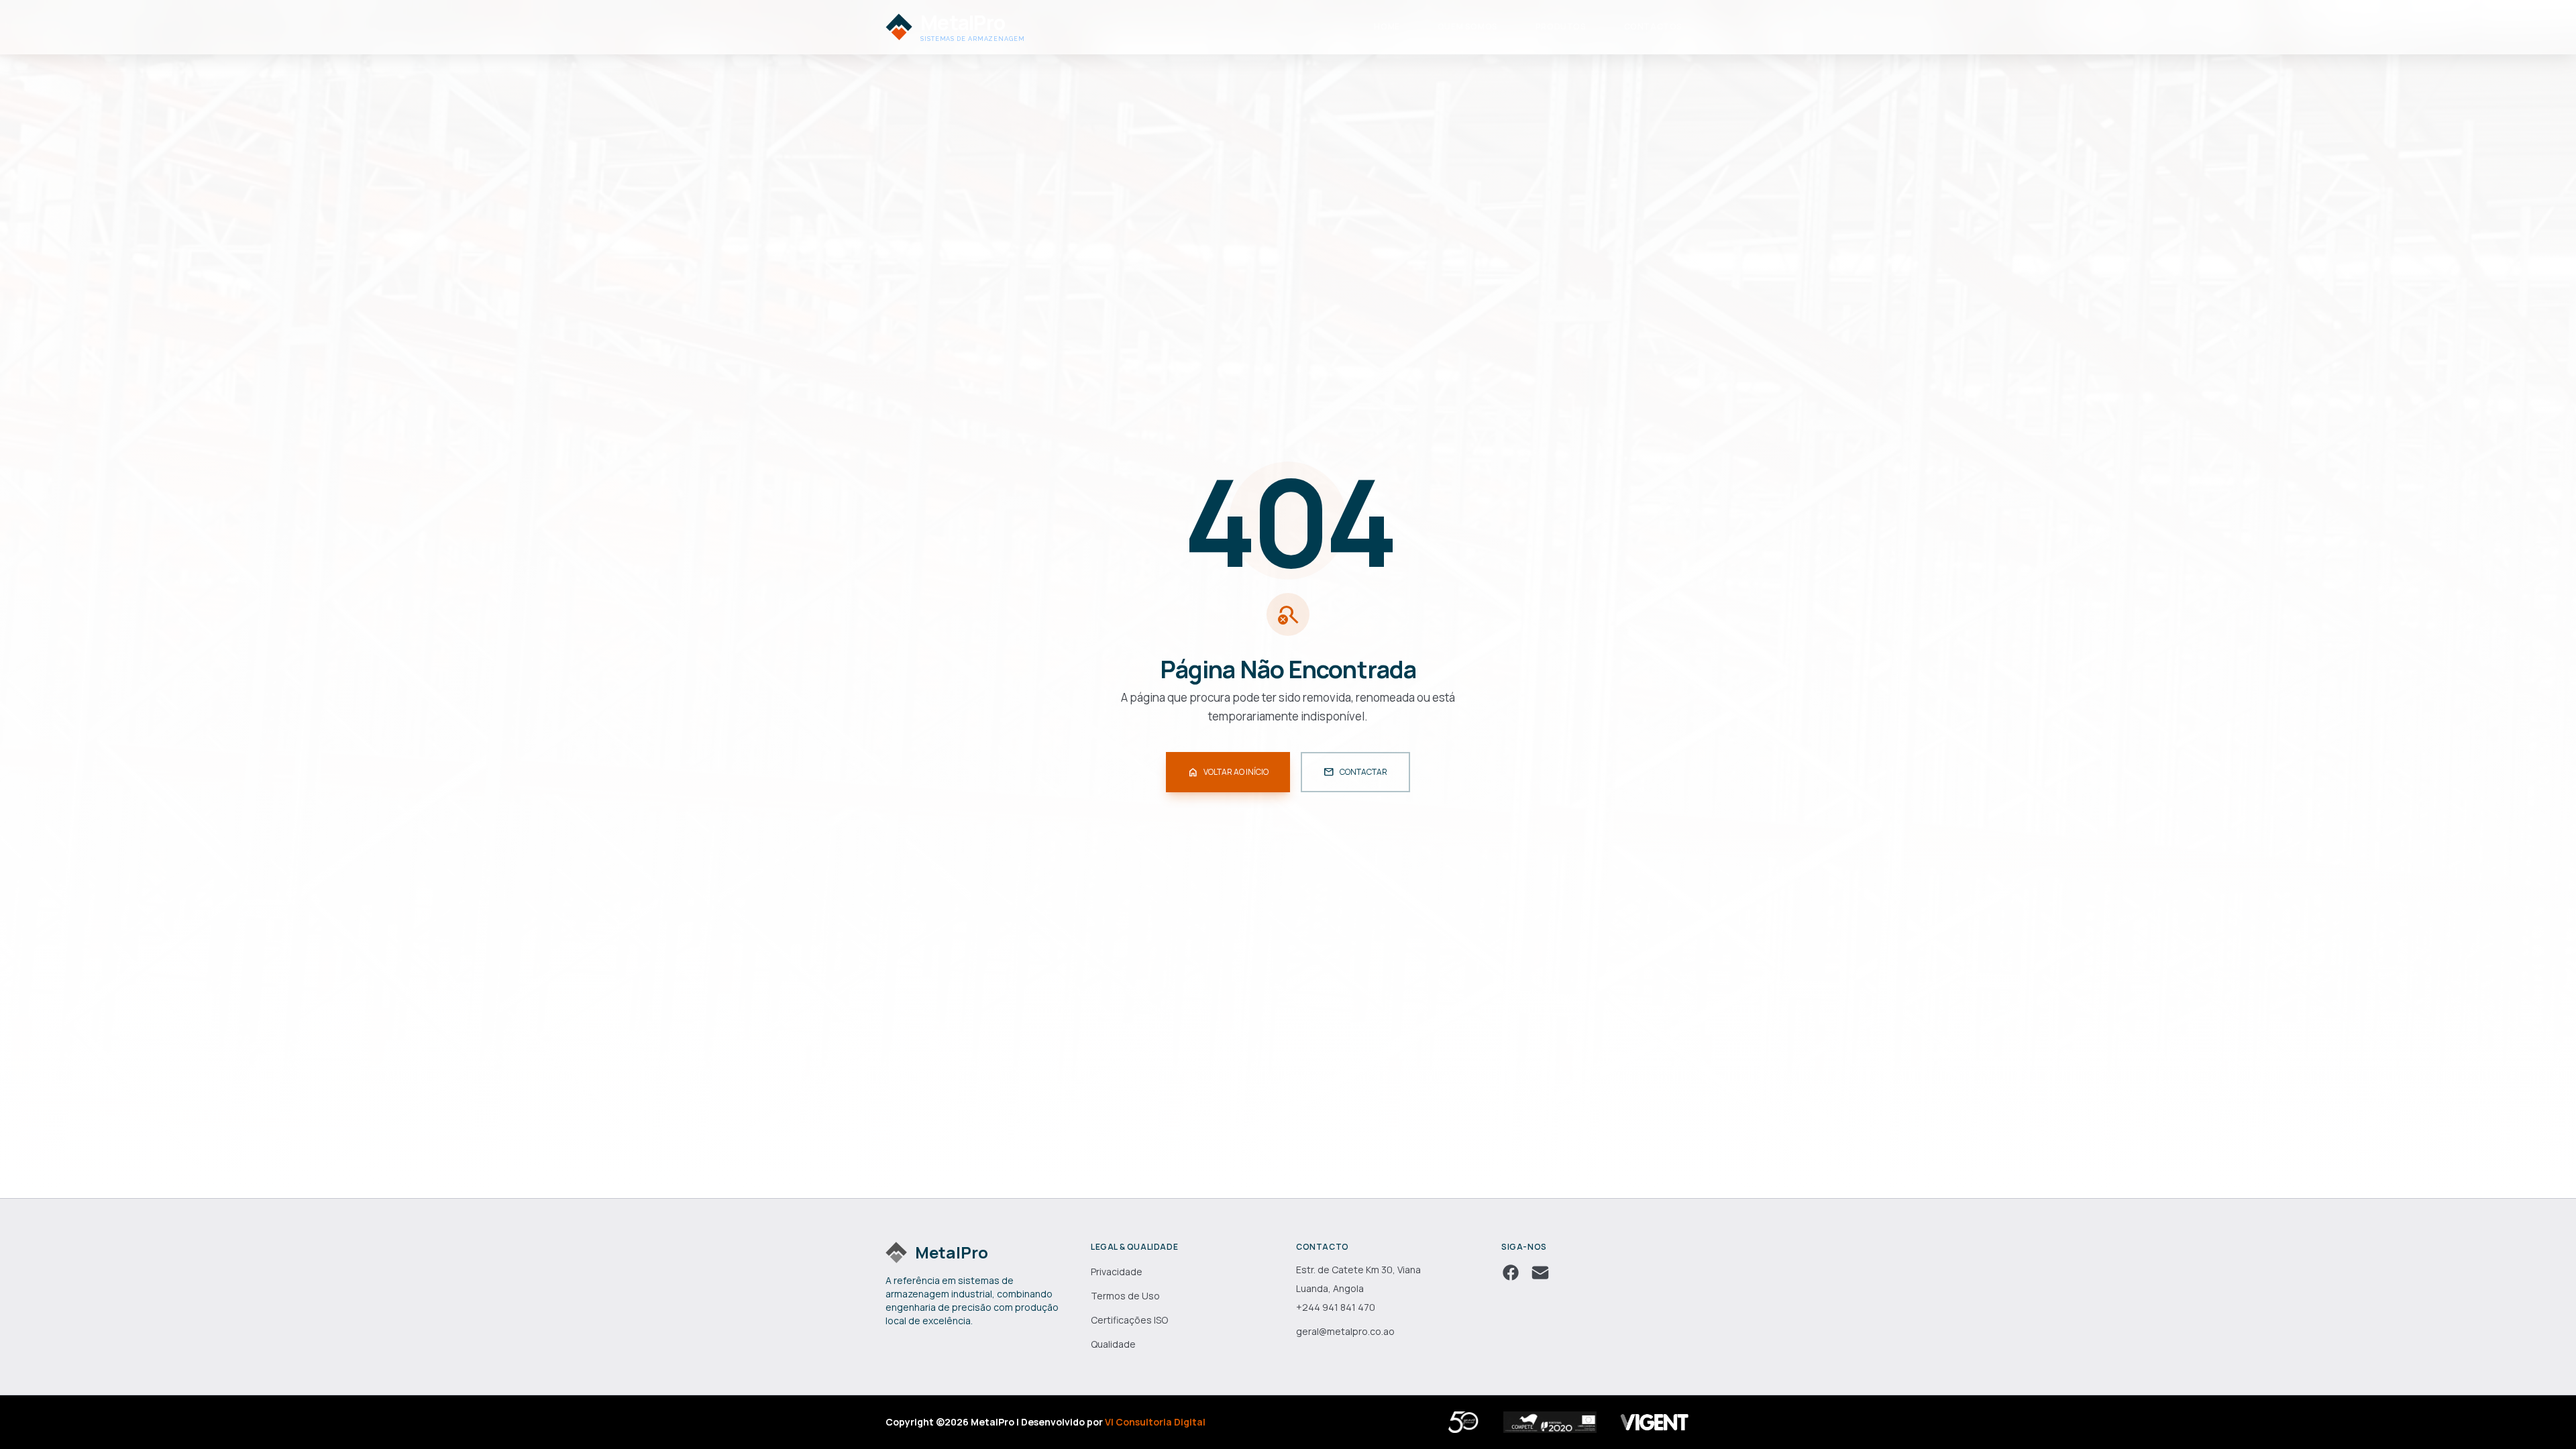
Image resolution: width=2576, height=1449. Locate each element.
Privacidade (1117, 1272)
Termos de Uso (1125, 1296)
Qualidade (1113, 1344)
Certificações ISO (1129, 1320)
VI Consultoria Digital (1155, 1422)
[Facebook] (1511, 1273)
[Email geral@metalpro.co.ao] (1540, 1273)
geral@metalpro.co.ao (1345, 1331)
